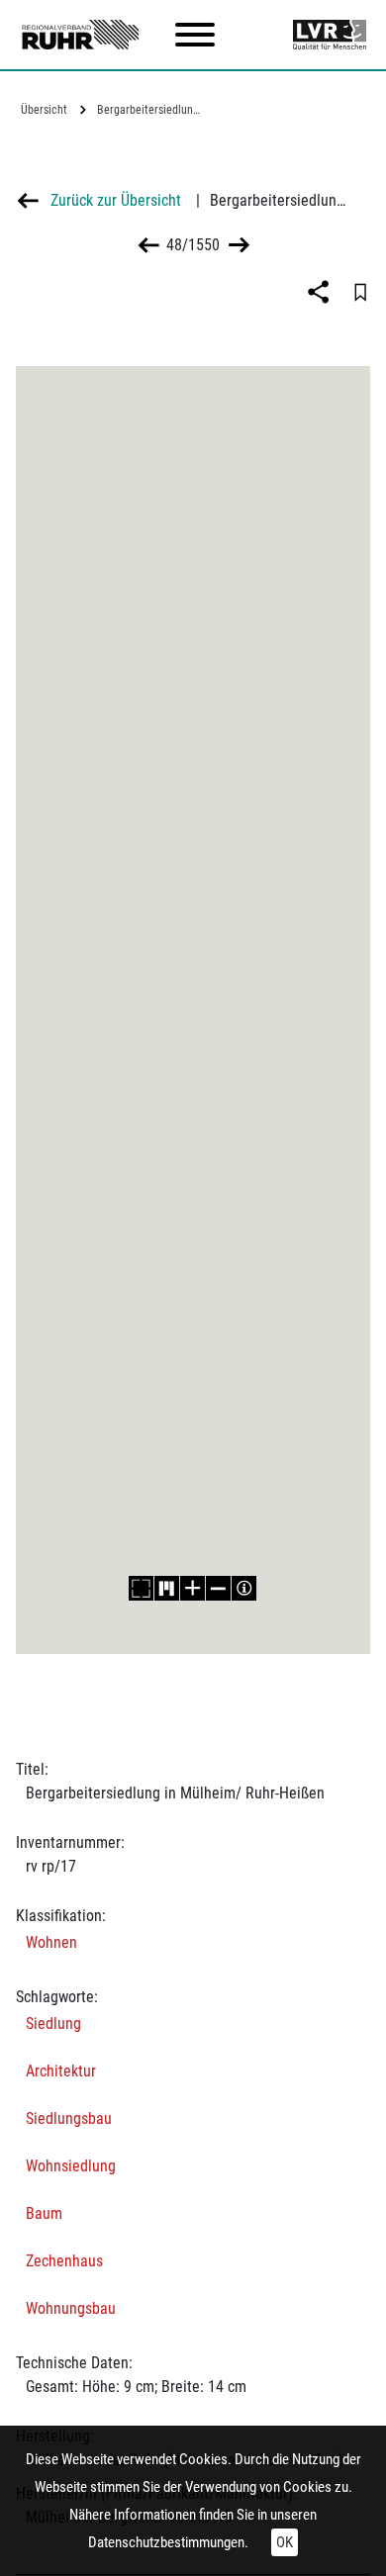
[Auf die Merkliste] (360, 292)
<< (149, 245)
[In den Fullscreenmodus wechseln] (142, 1588)
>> (237, 245)
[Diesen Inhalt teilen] (321, 292)
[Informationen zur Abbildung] (244, 1588)
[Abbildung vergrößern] (193, 1588)
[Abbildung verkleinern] (219, 1588)
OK (285, 2542)
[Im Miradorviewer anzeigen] (167, 1588)
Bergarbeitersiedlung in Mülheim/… (153, 110)
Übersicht (44, 110)
